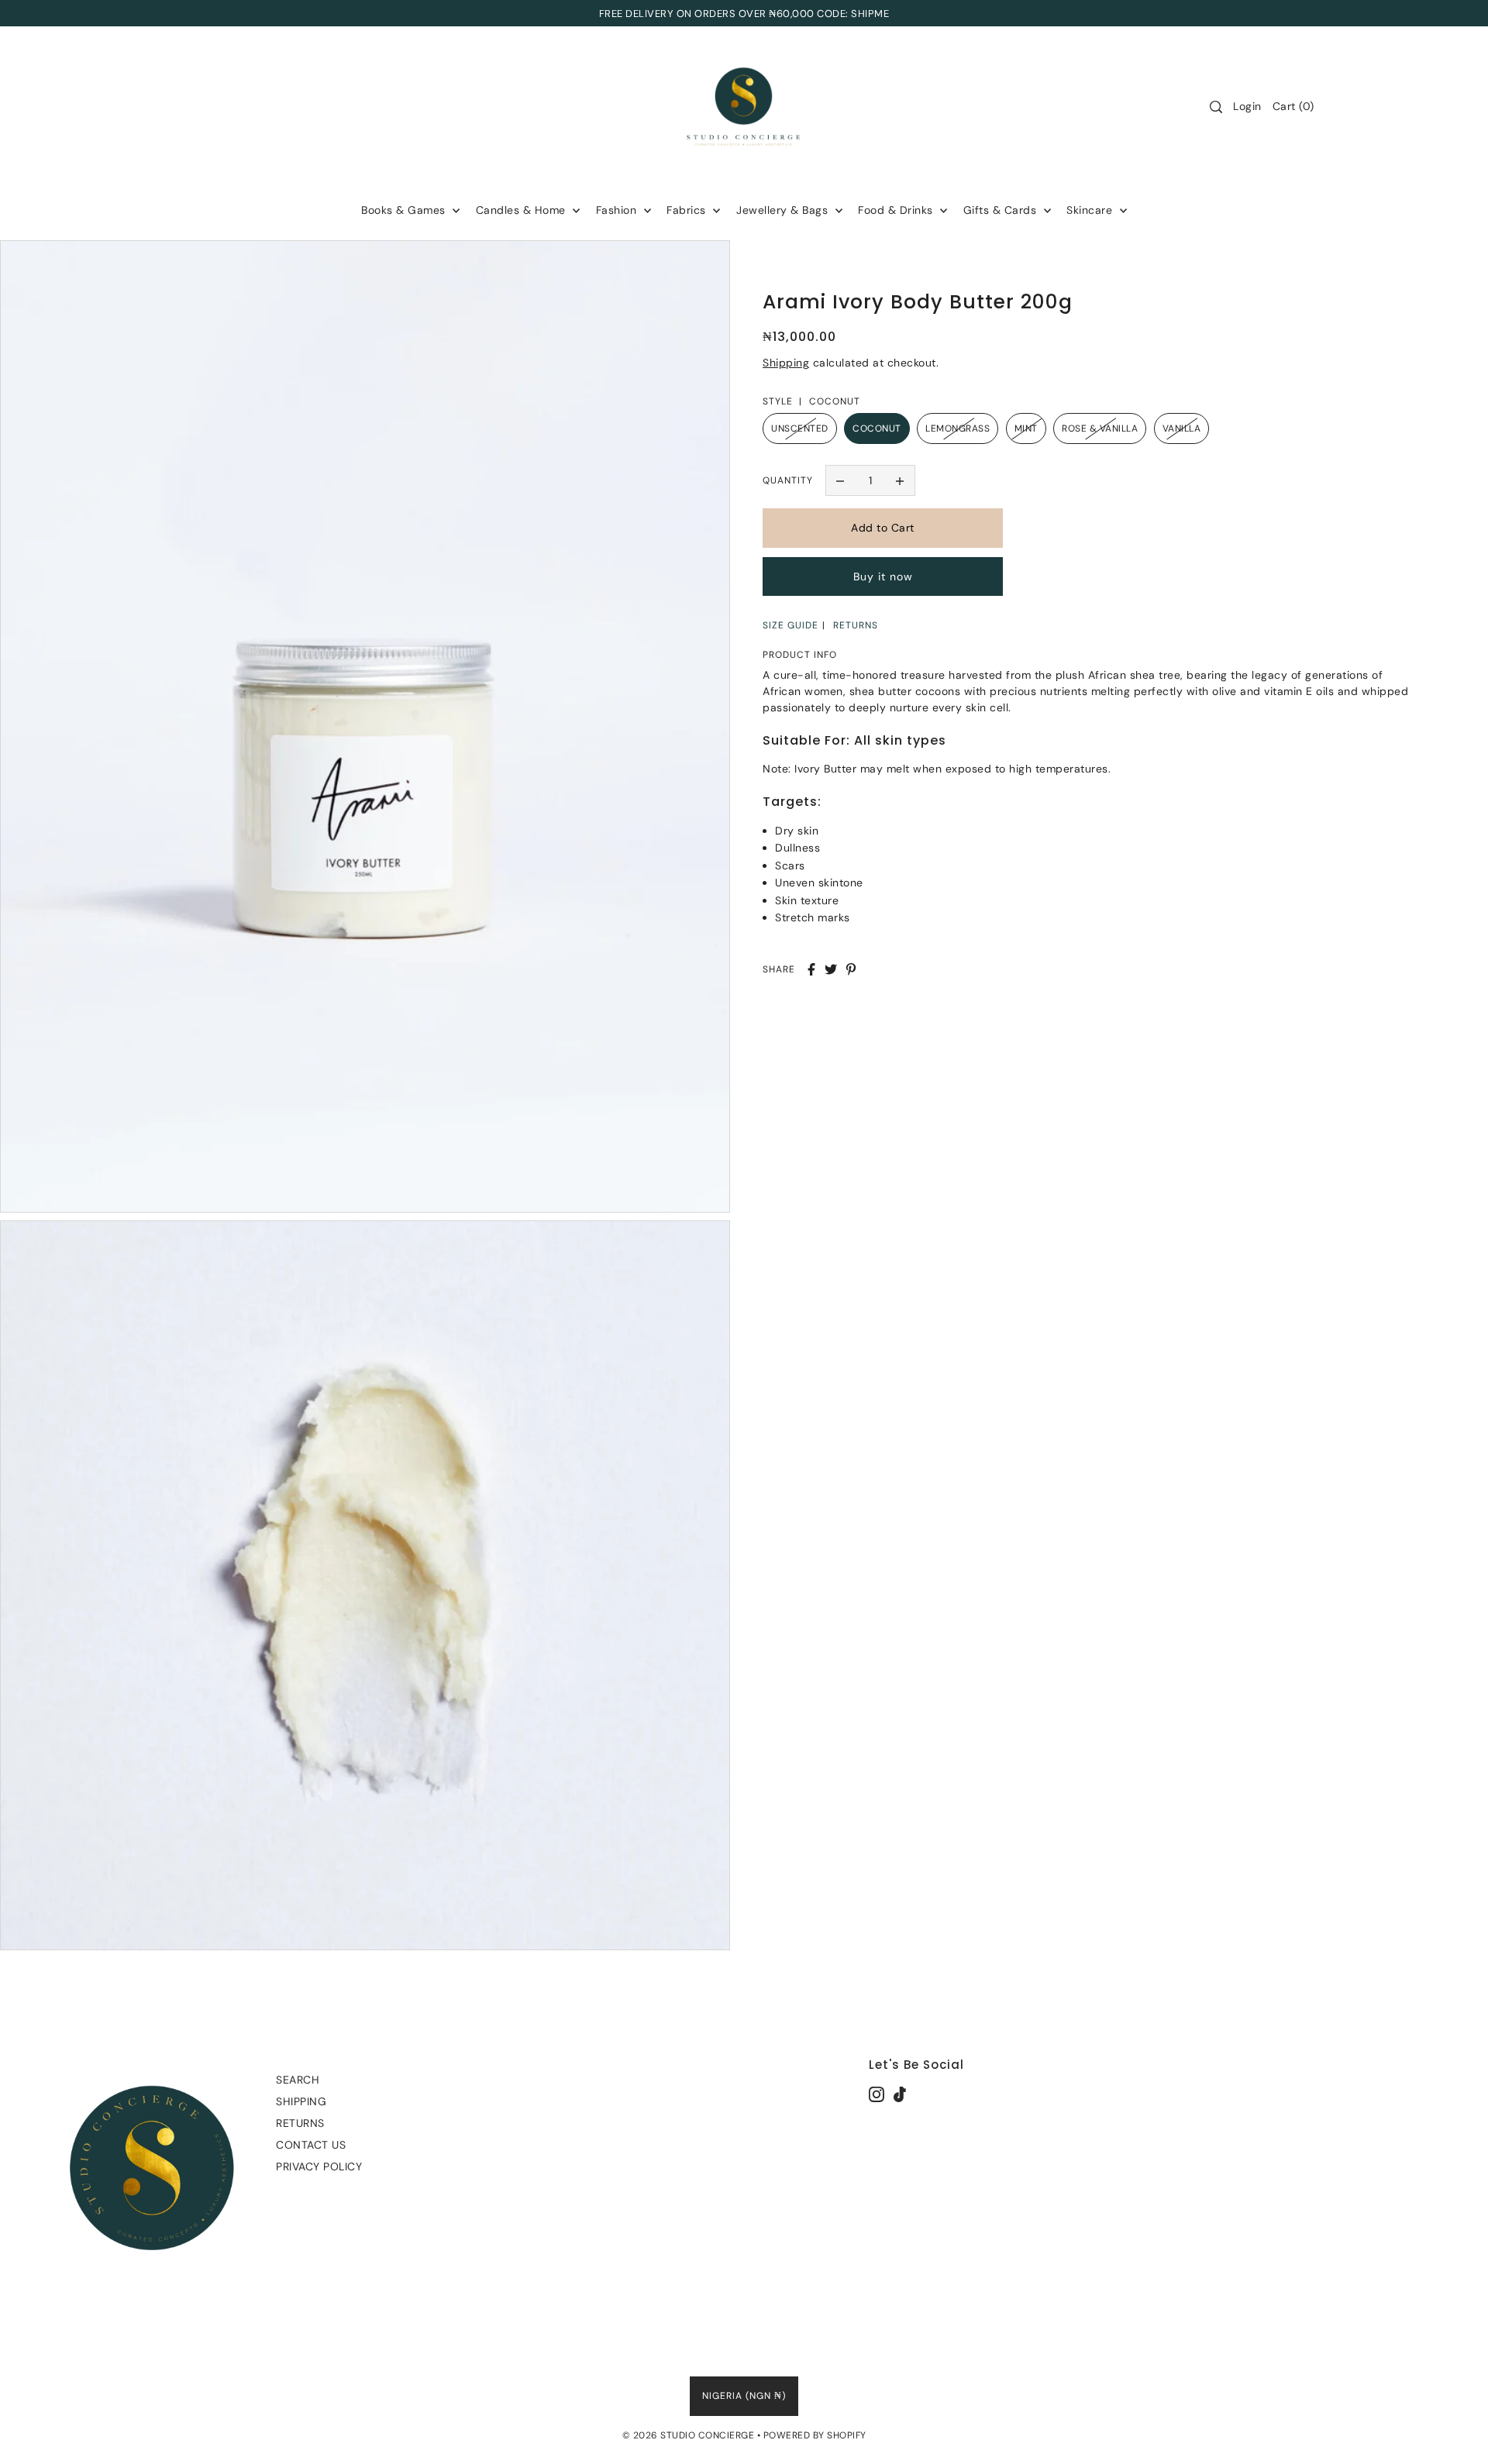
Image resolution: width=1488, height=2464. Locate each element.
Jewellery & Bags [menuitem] (784, 210)
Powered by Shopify (815, 2435)
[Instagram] (877, 2093)
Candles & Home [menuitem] (523, 210)
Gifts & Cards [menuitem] (1002, 210)
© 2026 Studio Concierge (689, 2435)
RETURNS (856, 625)
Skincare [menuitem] (1091, 210)
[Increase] (900, 480)
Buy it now (883, 576)
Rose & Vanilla (1100, 428)
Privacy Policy (319, 2166)
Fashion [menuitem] (618, 210)
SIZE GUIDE (790, 625)
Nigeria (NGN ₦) (744, 2396)
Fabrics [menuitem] (688, 210)
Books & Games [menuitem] (405, 210)
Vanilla (1182, 428)
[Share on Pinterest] (851, 969)
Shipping (786, 363)
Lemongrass (958, 428)
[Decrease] (841, 480)
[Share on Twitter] (831, 969)
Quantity (788, 480)
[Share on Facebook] (811, 969)
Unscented (800, 428)
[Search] (1216, 107)
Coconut (877, 428)
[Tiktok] (900, 2093)
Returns (300, 2123)
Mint (1026, 428)
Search (298, 2080)
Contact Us (311, 2145)
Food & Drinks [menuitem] (897, 210)
